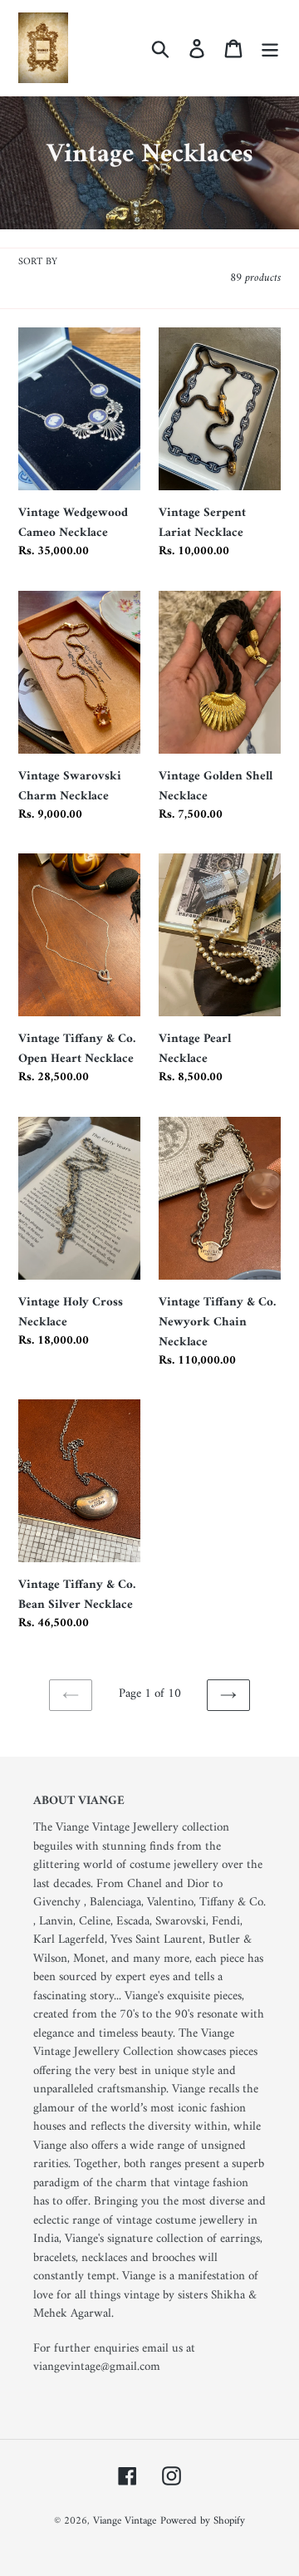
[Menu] (270, 47)
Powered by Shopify (203, 2521)
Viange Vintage (125, 2521)
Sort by (38, 263)
